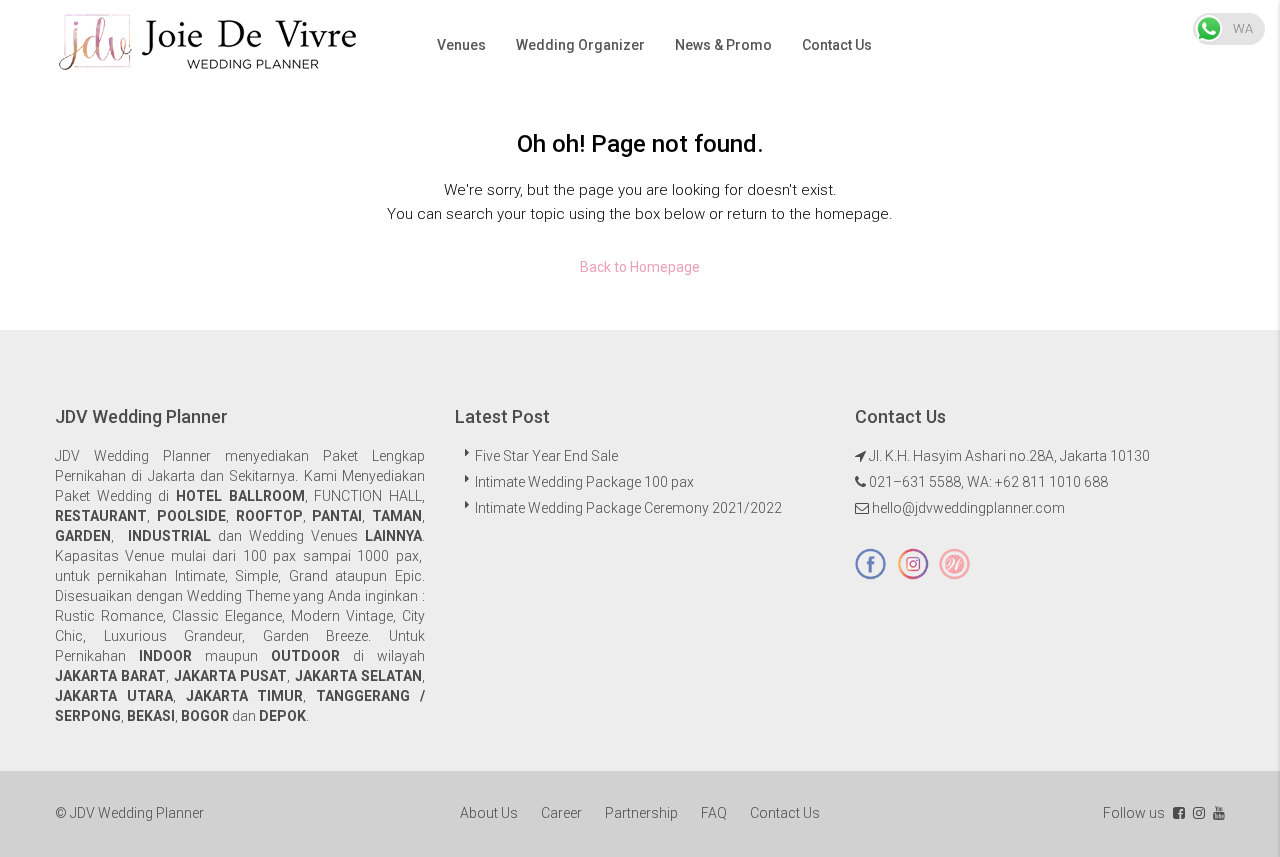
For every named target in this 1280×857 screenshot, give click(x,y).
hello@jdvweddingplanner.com (968, 508)
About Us (489, 813)
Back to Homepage (640, 267)
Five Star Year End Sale (546, 456)
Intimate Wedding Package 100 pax (584, 482)
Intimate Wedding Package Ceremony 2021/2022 (628, 508)
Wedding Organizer (580, 45)
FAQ (714, 813)
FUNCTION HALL (368, 496)
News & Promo (723, 45)
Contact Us (837, 45)
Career (561, 813)
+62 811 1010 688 (1051, 482)
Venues (461, 45)
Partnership (641, 813)
